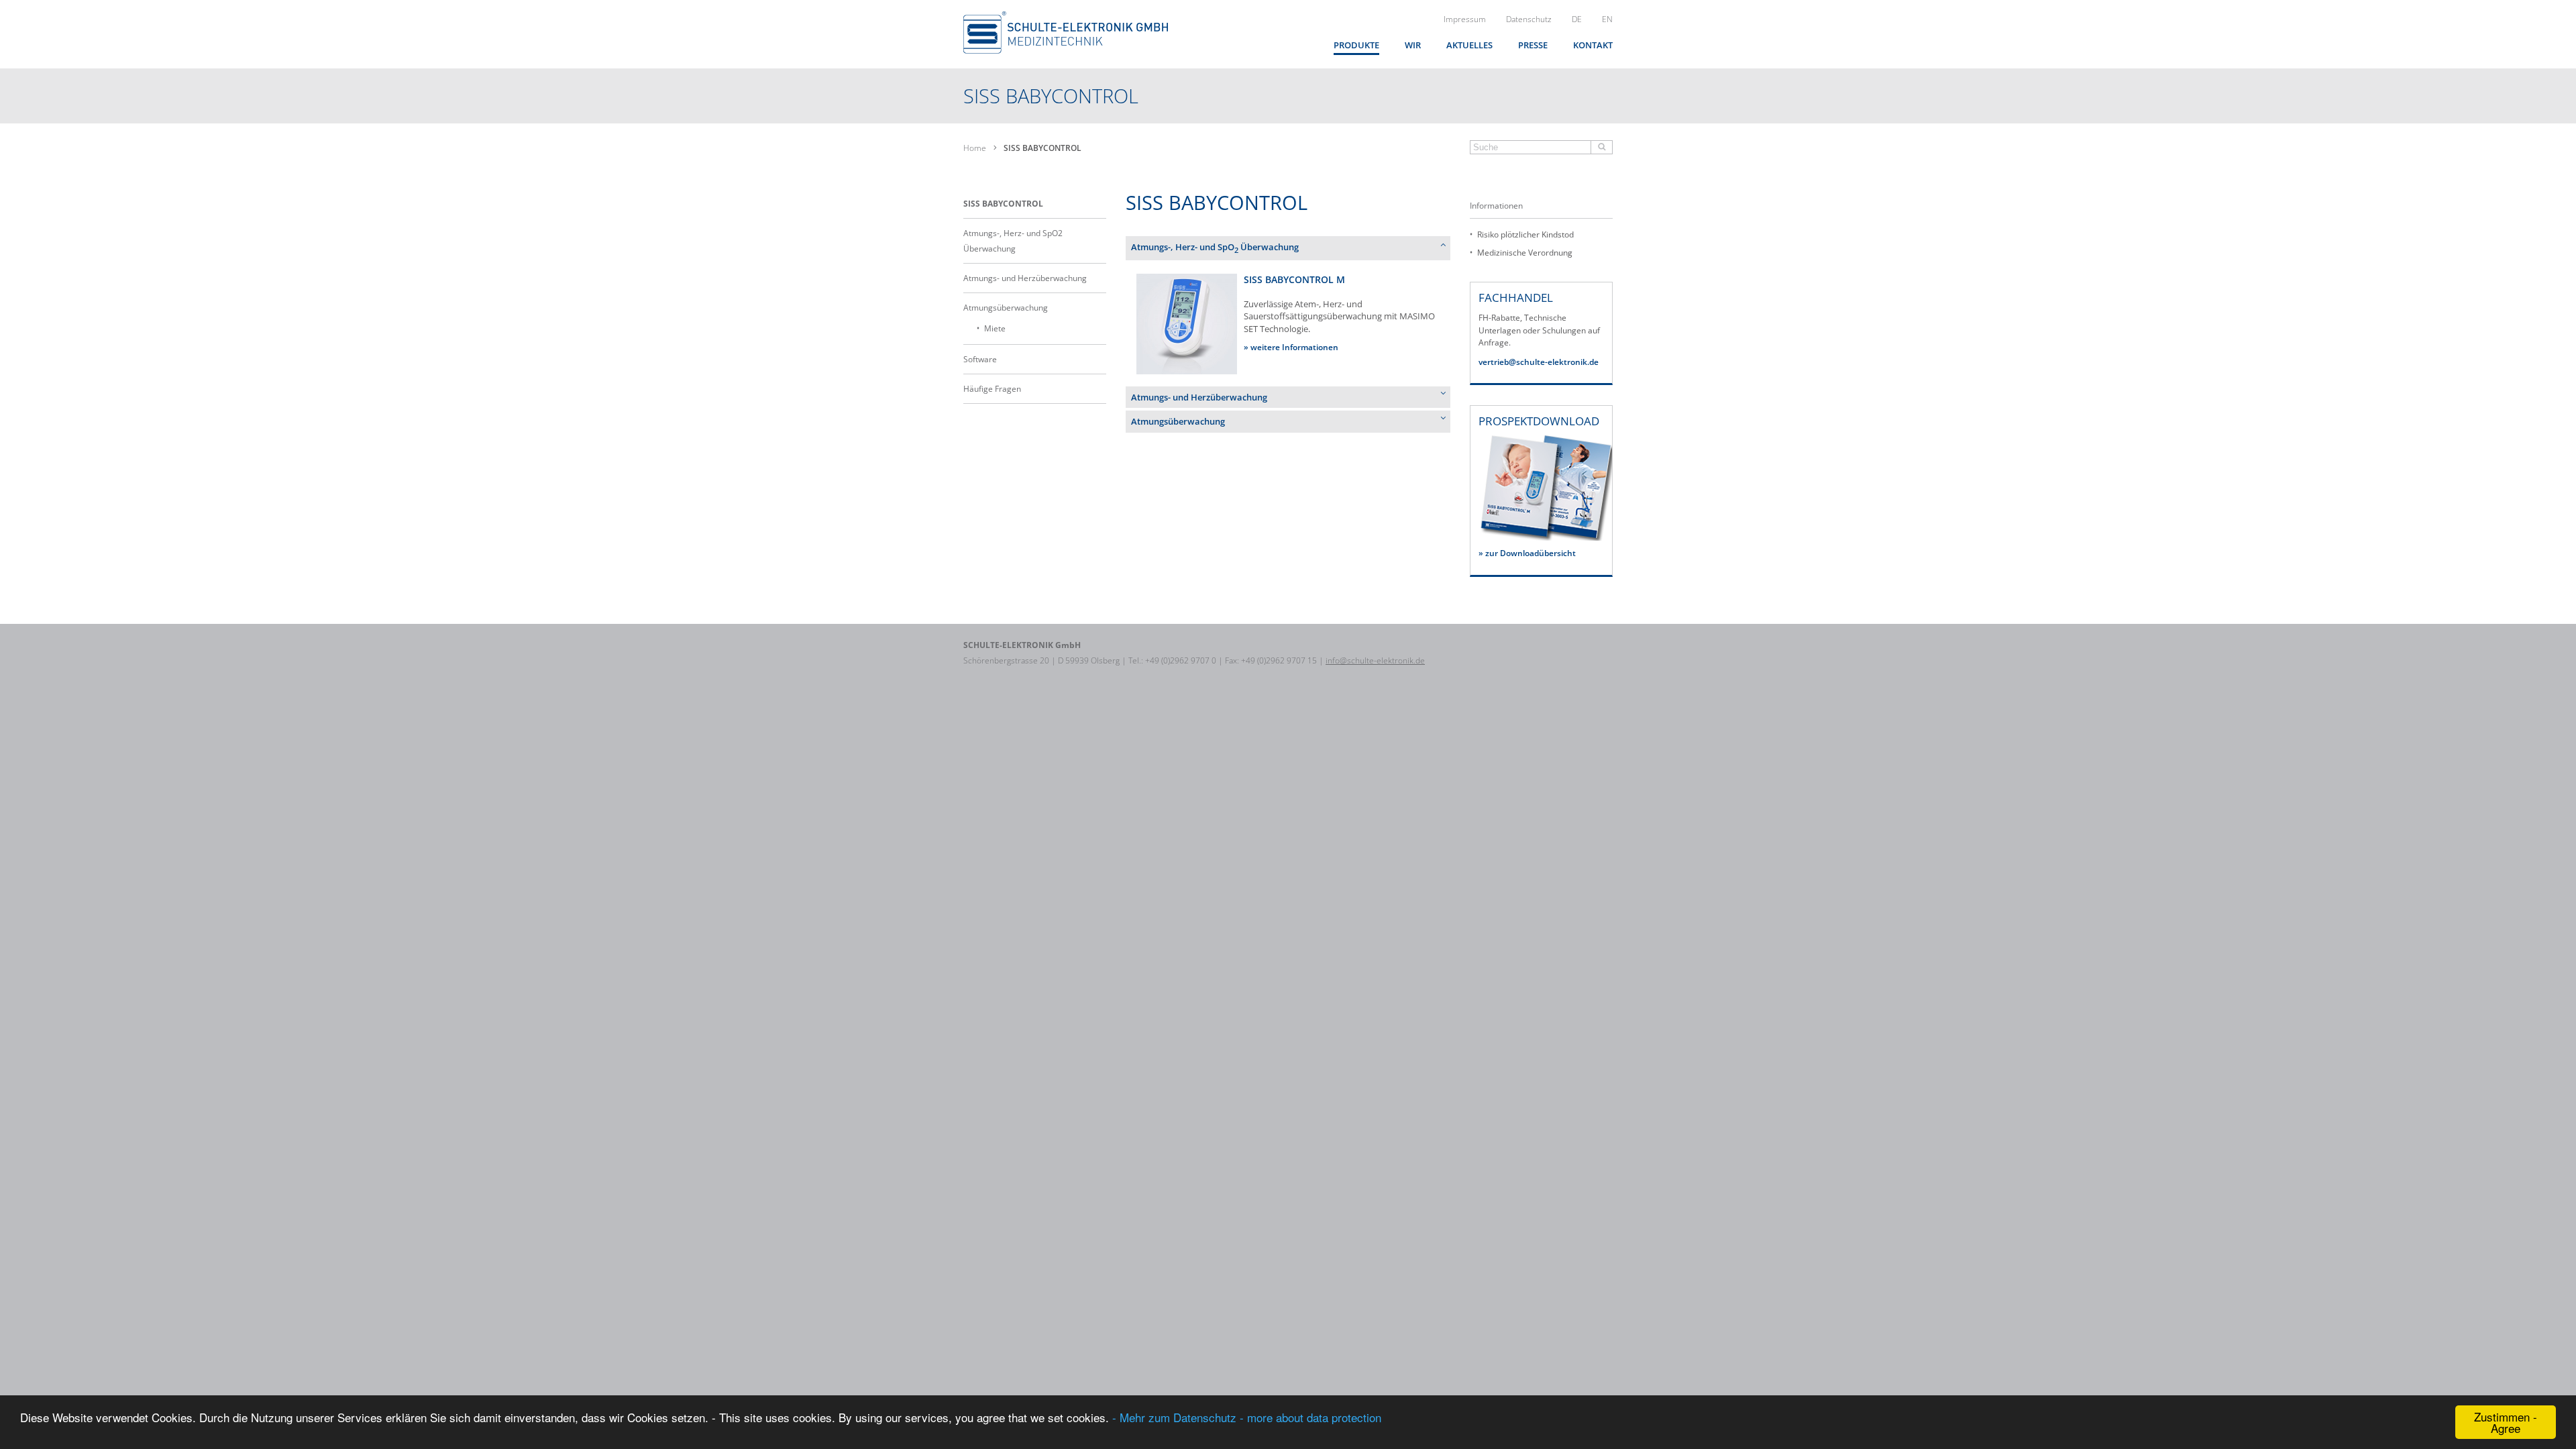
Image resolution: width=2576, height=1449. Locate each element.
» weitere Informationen (1291, 347)
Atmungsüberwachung (1006, 308)
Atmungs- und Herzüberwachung (1025, 278)
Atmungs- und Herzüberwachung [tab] (1199, 397)
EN (1607, 19)
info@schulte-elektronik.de (1375, 660)
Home (975, 148)
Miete (995, 328)
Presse (1533, 45)
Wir (1413, 45)
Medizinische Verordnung (1525, 253)
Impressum (1465, 19)
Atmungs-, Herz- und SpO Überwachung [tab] (1215, 248)
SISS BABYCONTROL (1003, 204)
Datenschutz (1529, 19)
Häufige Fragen (992, 389)
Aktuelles (1469, 45)
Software (980, 359)
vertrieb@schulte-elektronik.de (1539, 362)
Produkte (1356, 45)
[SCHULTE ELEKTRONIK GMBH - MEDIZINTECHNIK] (1066, 33)
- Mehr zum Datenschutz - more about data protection (1247, 1417)
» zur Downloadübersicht (1527, 553)
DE (1577, 19)
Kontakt (1593, 45)
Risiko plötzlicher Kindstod (1525, 234)
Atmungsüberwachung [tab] (1178, 421)
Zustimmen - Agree (2506, 1422)
